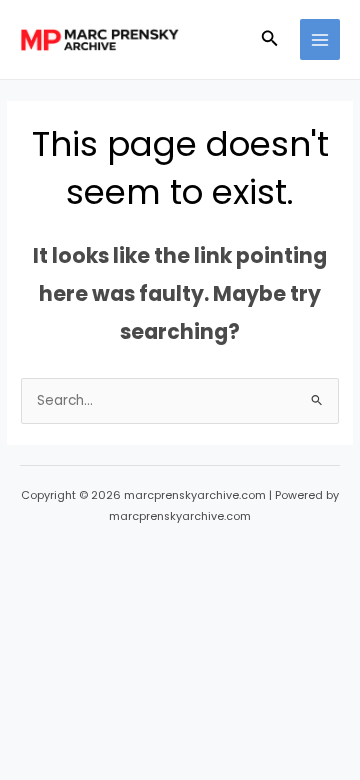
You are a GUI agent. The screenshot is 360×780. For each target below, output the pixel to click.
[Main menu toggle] (320, 39)
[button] (270, 40)
